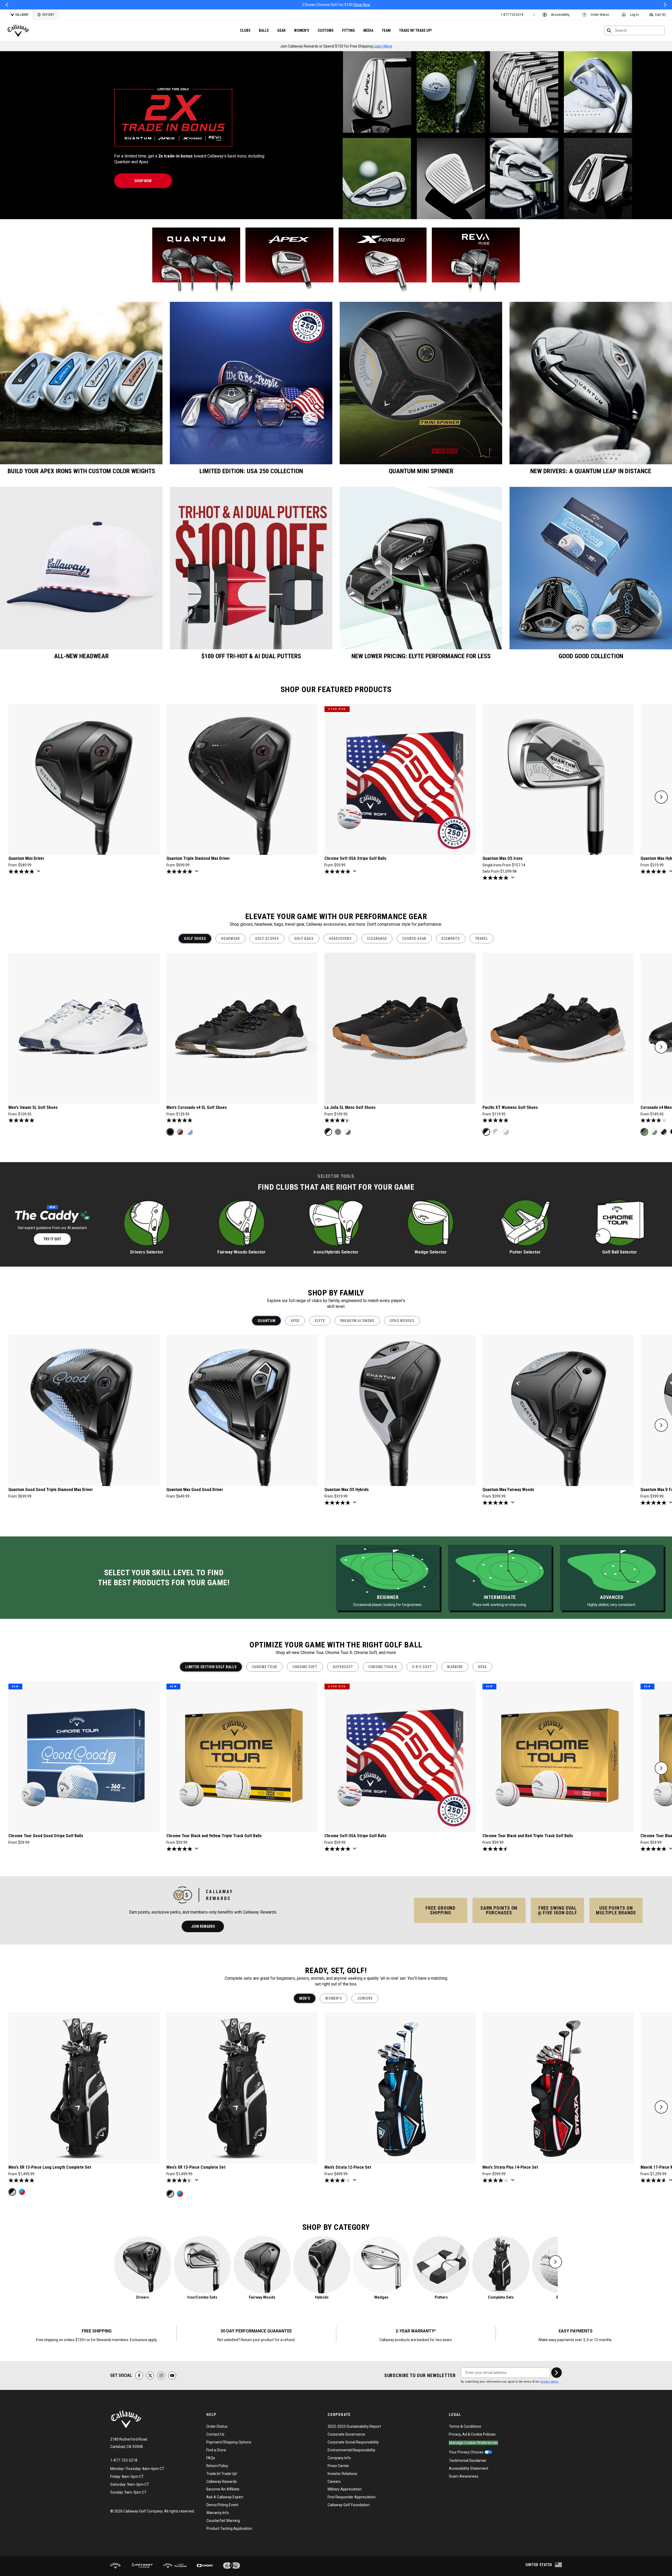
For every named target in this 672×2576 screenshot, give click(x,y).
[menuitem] (512, 15)
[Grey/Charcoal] (654, 1132)
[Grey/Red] (180, 1132)
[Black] (170, 1132)
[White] (506, 1132)
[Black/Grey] (644, 1132)
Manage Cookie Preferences (473, 2443)
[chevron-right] (556, 2373)
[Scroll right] (661, 797)
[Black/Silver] (12, 2192)
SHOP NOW (143, 181)
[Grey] (338, 1132)
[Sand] (496, 1132)
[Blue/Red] (22, 2192)
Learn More (383, 46)
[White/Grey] (348, 1132)
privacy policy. (550, 2382)
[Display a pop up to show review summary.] (40, 873)
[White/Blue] (190, 1132)
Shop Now (386, 5)
